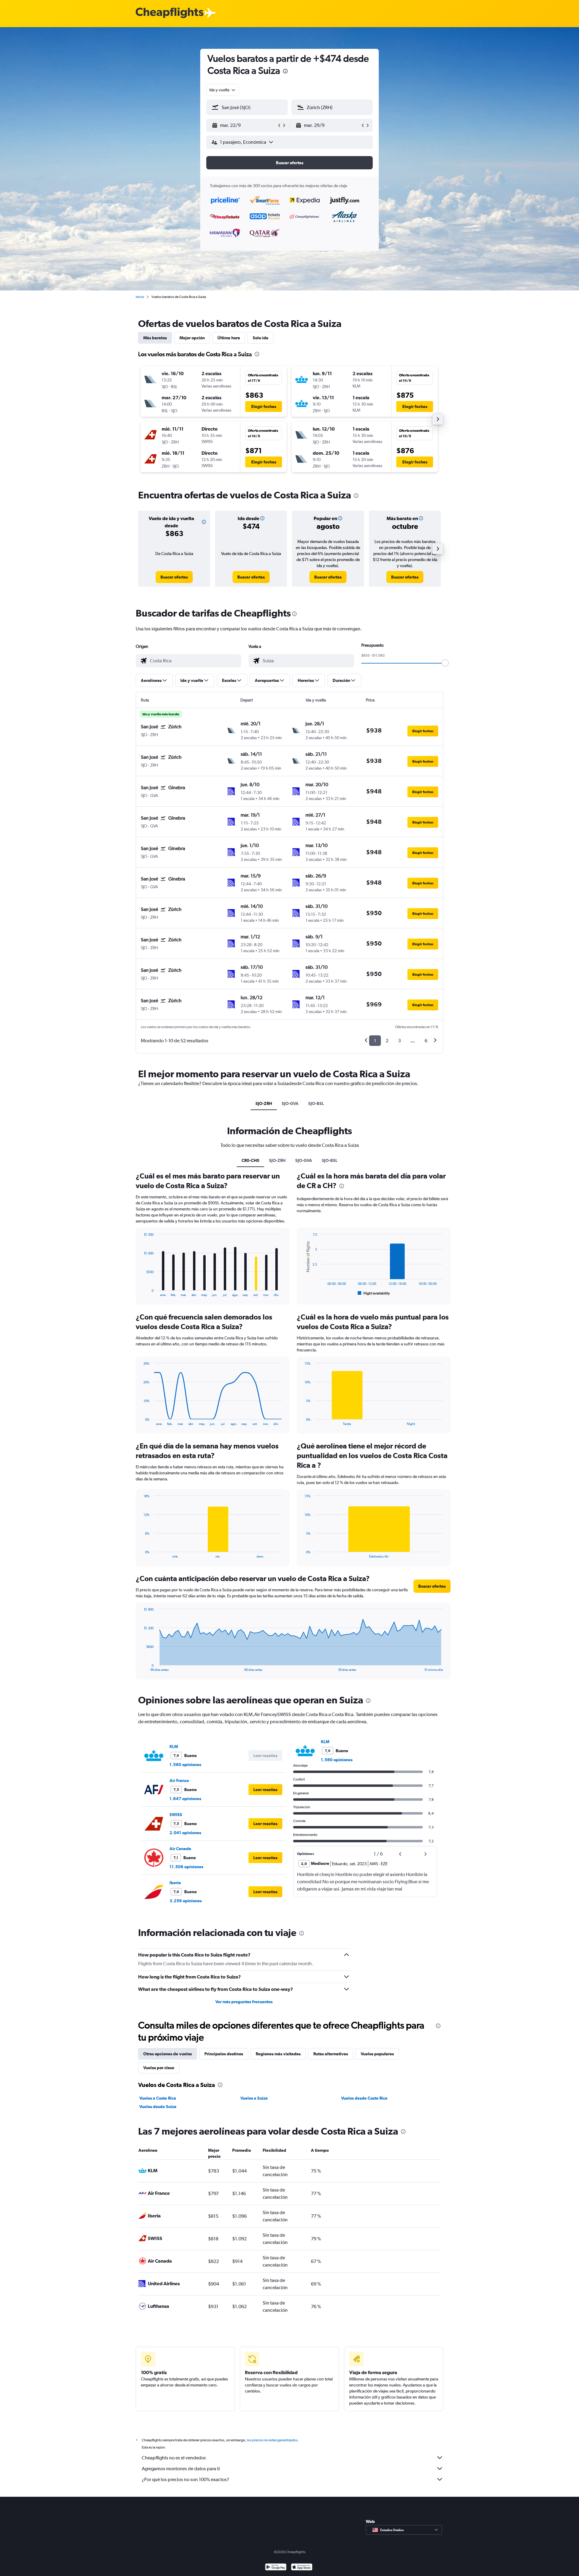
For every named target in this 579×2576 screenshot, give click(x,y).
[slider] (445, 663)
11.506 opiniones (186, 1867)
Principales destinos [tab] (224, 2054)
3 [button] (399, 1041)
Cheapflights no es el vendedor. (174, 2458)
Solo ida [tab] (261, 338)
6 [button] (426, 1041)
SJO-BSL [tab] (316, 1103)
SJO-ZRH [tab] (264, 1103)
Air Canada (180, 1849)
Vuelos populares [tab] (377, 2054)
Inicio (140, 297)
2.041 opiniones (185, 1833)
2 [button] (387, 1041)
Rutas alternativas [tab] (331, 2054)
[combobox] (223, 90)
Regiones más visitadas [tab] (278, 2054)
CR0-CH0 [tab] (250, 1160)
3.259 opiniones (186, 1901)
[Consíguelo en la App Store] (302, 2568)
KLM (174, 1746)
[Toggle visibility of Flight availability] (374, 1293)
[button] (285, 72)
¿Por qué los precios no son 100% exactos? (185, 2479)
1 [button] (375, 1041)
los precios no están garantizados (272, 2440)
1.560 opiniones (185, 1765)
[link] (174, 577)
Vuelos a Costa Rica (158, 2098)
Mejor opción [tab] (192, 338)
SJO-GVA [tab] (290, 1103)
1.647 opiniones (185, 1799)
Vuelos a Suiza (254, 2098)
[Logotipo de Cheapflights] (169, 13)
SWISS (176, 1815)
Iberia (175, 1883)
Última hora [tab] (229, 338)
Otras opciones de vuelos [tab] (168, 2054)
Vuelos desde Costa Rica (364, 2098)
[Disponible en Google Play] (276, 2568)
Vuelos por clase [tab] (159, 2068)
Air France (179, 1781)
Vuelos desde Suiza (158, 2107)
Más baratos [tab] (155, 338)
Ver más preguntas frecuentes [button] (244, 2002)
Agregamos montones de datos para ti (181, 2469)
